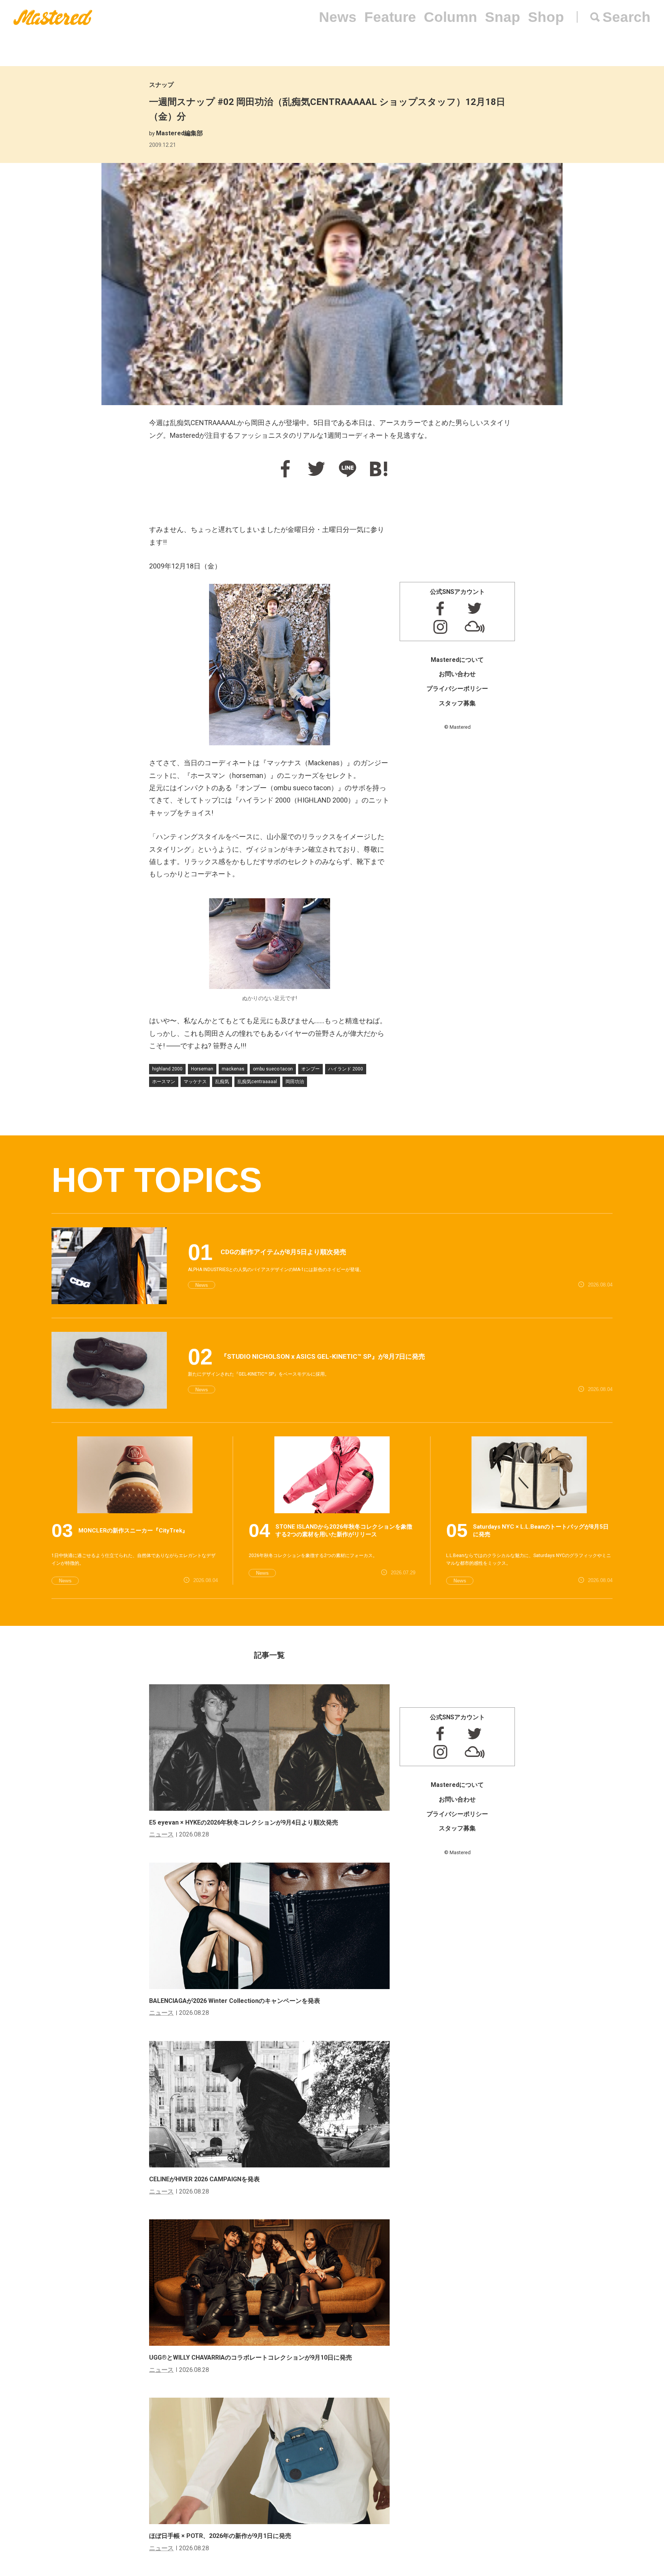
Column (451, 17)
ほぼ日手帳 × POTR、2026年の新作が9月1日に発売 (220, 2536)
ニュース (161, 1834)
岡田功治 (295, 1082)
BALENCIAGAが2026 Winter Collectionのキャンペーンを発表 (235, 2001)
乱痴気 (222, 1082)
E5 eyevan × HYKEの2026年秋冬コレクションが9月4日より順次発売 (244, 1822)
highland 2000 (167, 1069)
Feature (390, 17)
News (338, 17)
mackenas (233, 1069)
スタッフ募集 (457, 703)
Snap (503, 17)
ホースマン (164, 1082)
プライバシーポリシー (457, 689)
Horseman (202, 1069)
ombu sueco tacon (273, 1069)
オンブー (310, 1069)
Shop (546, 17)
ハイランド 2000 (346, 1069)
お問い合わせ (457, 674)
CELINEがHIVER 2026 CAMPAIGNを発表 (204, 2179)
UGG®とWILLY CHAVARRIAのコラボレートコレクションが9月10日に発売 (251, 2357)
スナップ (161, 85)
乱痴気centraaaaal (257, 1082)
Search (627, 17)
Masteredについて (457, 660)
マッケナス (195, 1082)
